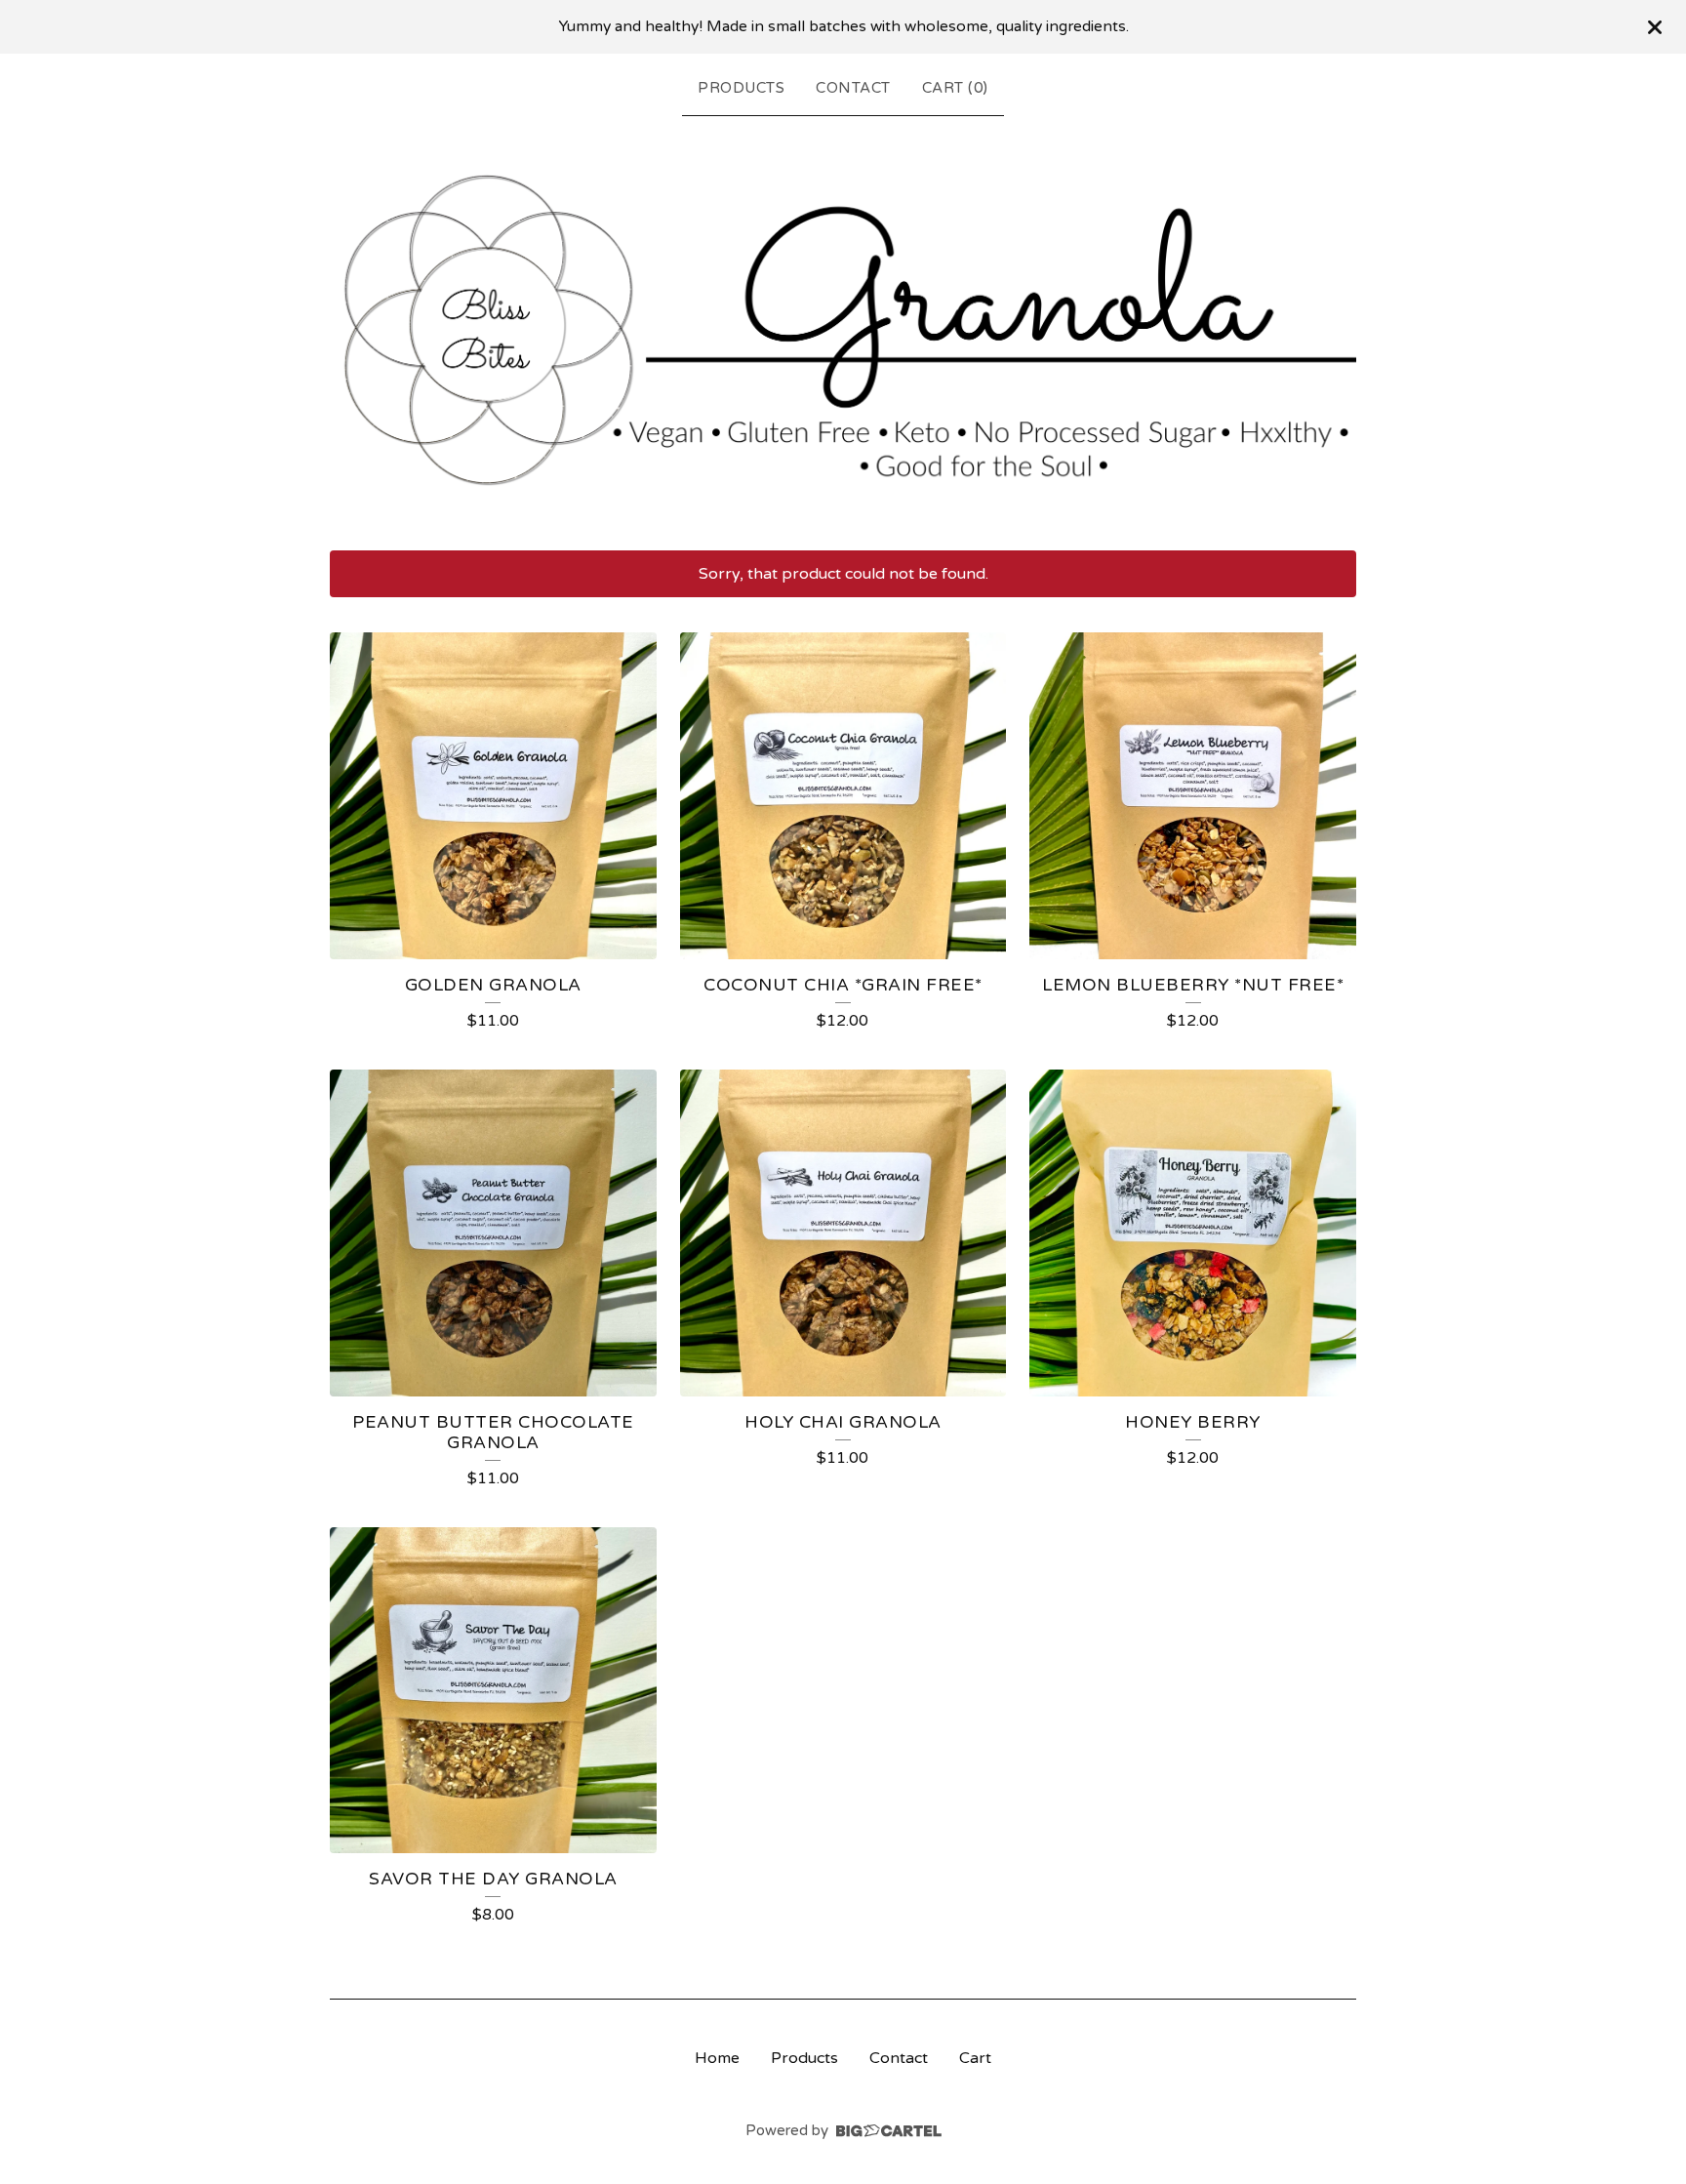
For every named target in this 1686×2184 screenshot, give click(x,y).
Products (741, 88)
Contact (853, 88)
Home (717, 2058)
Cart (975, 2058)
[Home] (843, 329)
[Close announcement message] (1655, 27)
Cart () (955, 88)
